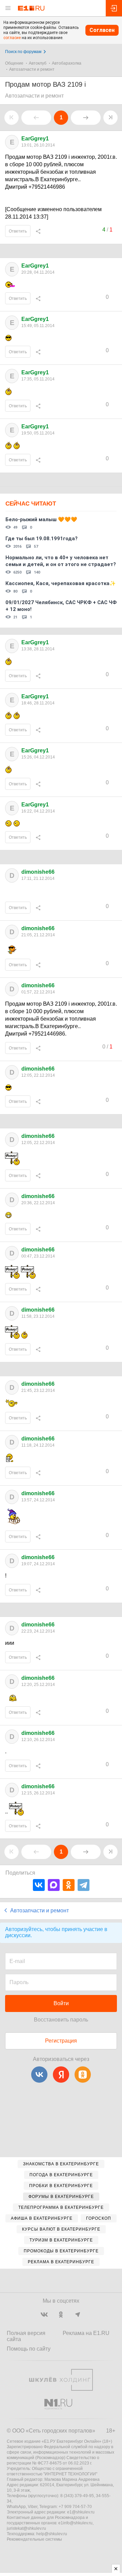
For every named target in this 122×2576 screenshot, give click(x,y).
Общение (14, 63)
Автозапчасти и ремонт (32, 69)
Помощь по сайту (29, 2349)
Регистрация (61, 2041)
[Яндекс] (61, 2075)
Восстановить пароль (61, 2020)
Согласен (102, 30)
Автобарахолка (67, 63)
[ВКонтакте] (39, 1885)
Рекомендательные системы (34, 2539)
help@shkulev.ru (52, 2534)
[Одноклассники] (69, 1885)
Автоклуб (38, 63)
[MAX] (54, 1885)
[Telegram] (84, 1885)
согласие (12, 38)
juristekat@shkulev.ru (26, 2528)
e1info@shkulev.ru (75, 2523)
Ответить (18, 231)
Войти (61, 2003)
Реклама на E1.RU (86, 2333)
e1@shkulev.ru (81, 2512)
